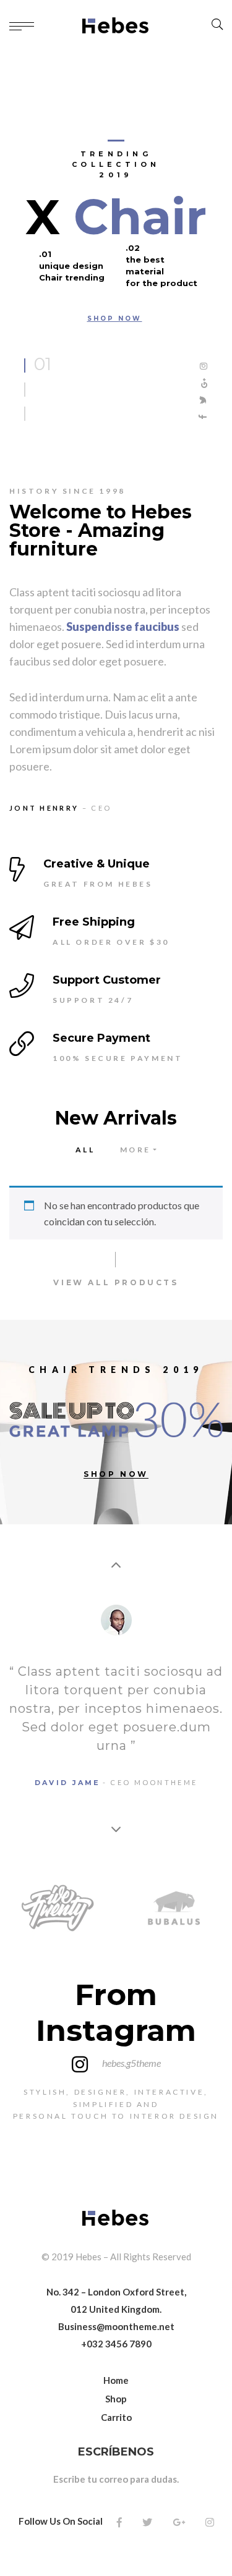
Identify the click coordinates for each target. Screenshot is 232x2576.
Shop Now (115, 319)
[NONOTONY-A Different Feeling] (116, 25)
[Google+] (179, 2522)
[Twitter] (147, 2522)
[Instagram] (210, 2522)
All (85, 1150)
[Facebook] (119, 2522)
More (135, 1150)
